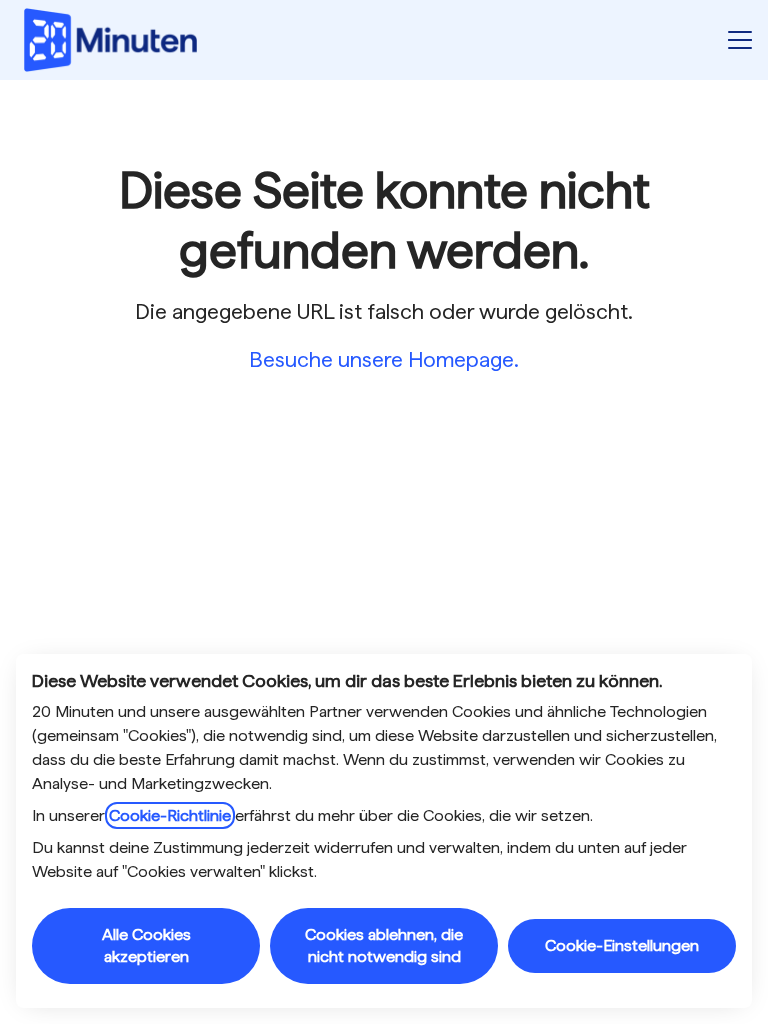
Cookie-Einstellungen (622, 945)
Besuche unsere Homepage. (384, 359)
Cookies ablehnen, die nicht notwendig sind (384, 945)
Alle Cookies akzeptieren (146, 945)
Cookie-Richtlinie (170, 815)
